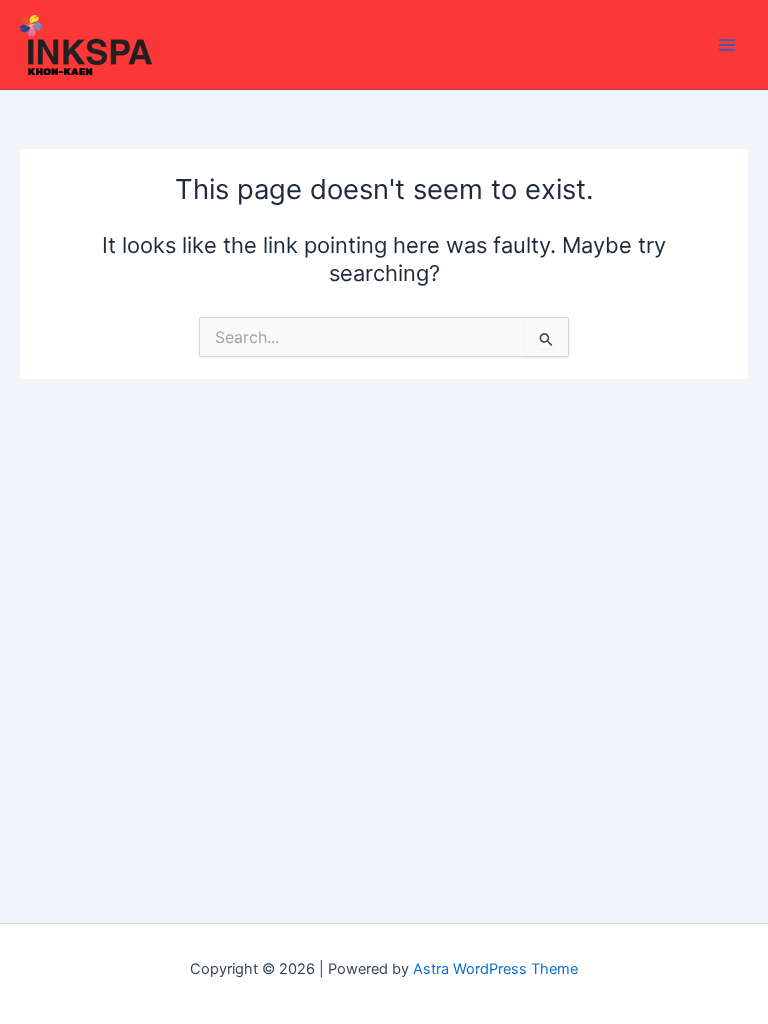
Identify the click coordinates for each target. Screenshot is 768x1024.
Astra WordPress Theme (495, 969)
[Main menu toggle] (727, 45)
